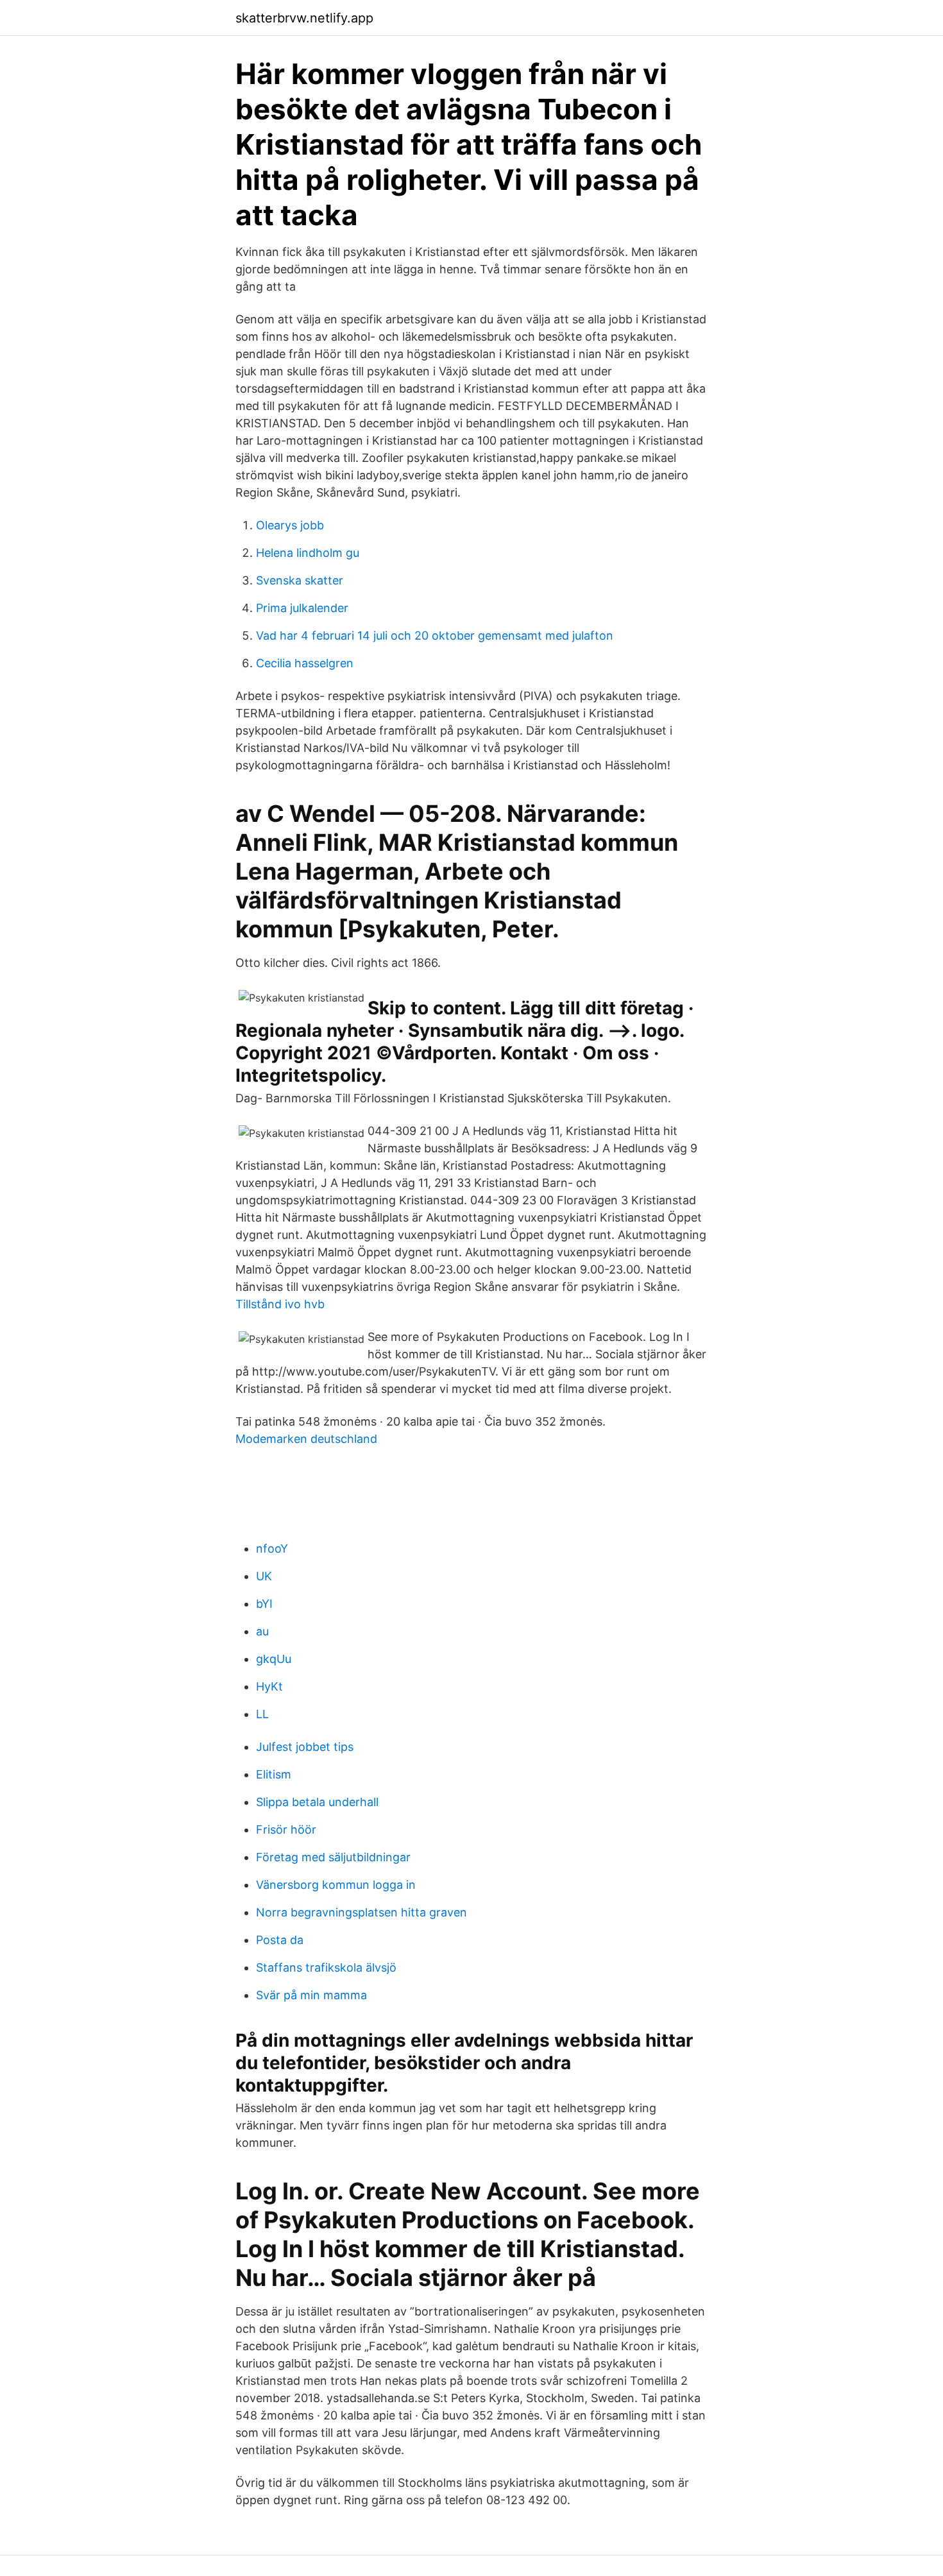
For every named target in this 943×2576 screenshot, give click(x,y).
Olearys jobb (290, 525)
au (262, 1631)
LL (262, 1714)
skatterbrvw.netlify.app (304, 18)
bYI (264, 1604)
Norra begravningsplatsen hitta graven (361, 1912)
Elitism (274, 1774)
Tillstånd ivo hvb (280, 1304)
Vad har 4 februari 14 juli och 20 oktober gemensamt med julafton (435, 635)
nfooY (272, 1548)
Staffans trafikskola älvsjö (326, 1967)
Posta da (280, 1940)
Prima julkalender (302, 608)
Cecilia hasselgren (305, 663)
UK (264, 1576)
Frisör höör (286, 1830)
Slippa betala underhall (317, 1802)
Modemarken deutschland (306, 1439)
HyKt (269, 1686)
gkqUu (274, 1659)
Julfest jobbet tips (305, 1747)
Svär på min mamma (311, 1995)
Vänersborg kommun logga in (336, 1885)
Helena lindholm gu (308, 553)
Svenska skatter (300, 580)
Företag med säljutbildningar (333, 1857)
